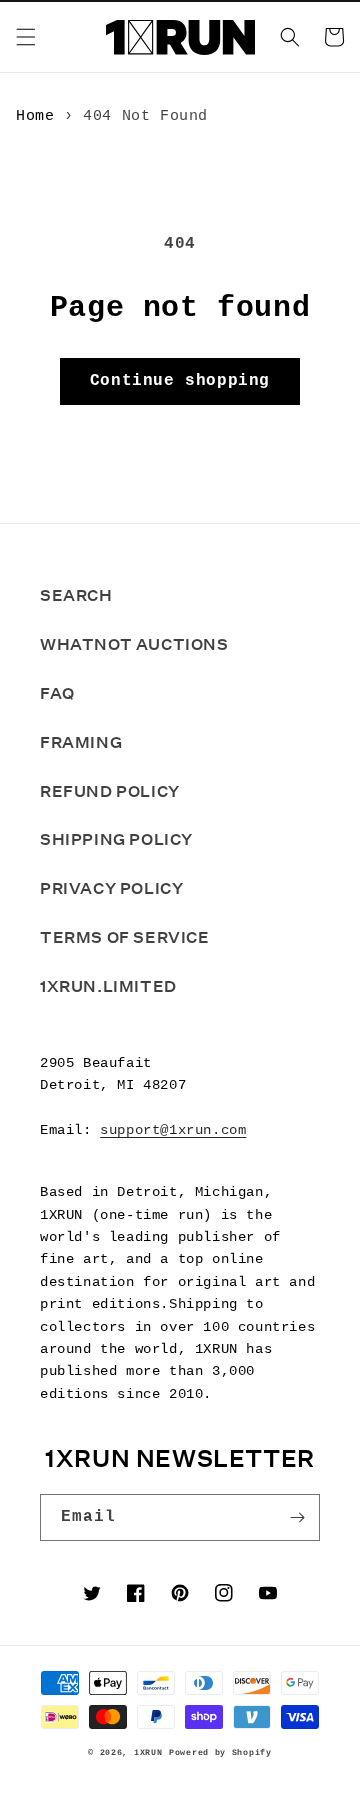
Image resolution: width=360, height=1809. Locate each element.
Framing (81, 742)
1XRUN (148, 1753)
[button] (26, 37)
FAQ (57, 693)
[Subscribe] (297, 1517)
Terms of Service (125, 937)
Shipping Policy (116, 839)
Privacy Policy (111, 888)
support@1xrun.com (173, 1130)
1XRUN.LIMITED (108, 986)
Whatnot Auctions (134, 644)
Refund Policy (110, 791)
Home (35, 116)
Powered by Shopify (220, 1753)
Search (76, 595)
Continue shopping (180, 381)
